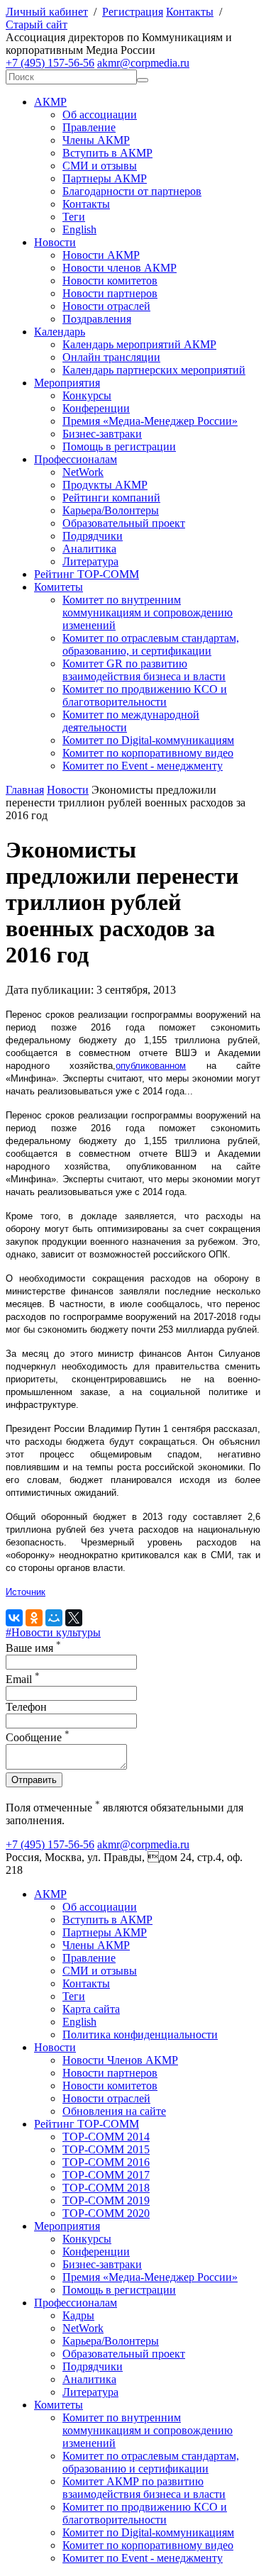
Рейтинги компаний (111, 498)
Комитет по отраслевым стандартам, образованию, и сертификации (151, 644)
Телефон (26, 1707)
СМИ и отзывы (100, 166)
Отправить (34, 1780)
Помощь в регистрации (119, 446)
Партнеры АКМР (105, 178)
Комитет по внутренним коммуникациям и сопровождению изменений (148, 612)
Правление (89, 127)
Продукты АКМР (105, 485)
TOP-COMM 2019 (106, 2200)
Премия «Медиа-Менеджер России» (150, 421)
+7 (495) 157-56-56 (50, 63)
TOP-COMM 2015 (106, 2149)
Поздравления (97, 319)
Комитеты (59, 587)
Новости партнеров (110, 293)
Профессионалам (76, 459)
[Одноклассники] (34, 1618)
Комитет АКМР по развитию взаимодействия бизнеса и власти (144, 2488)
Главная (25, 790)
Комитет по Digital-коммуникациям (148, 740)
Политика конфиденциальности (140, 2034)
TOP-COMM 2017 (106, 2175)
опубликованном (151, 1066)
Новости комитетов (110, 281)
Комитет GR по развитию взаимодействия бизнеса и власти (144, 670)
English (79, 229)
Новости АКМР (101, 255)
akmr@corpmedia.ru (143, 63)
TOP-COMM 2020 (106, 2213)
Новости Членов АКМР (120, 2060)
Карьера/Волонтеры (111, 510)
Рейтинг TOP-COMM (87, 574)
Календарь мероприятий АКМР (139, 344)
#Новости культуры (53, 1632)
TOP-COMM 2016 (106, 2162)
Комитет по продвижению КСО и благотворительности (145, 695)
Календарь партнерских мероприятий (154, 370)
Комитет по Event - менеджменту (143, 766)
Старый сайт (37, 24)
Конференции (96, 408)
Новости (55, 242)
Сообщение (38, 1737)
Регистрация (133, 12)
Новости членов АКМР (120, 268)
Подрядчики (93, 536)
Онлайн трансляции (111, 357)
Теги (74, 217)
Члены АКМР (96, 140)
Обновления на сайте (114, 2111)
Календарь (60, 332)
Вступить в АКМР (107, 153)
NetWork (83, 472)
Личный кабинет (47, 12)
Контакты (190, 12)
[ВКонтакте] (14, 1618)
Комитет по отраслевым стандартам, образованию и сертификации (151, 2462)
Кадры (78, 2315)
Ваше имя (33, 1648)
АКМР (50, 102)
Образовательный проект (124, 523)
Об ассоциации (100, 115)
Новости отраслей (106, 306)
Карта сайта (91, 2009)
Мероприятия (67, 383)
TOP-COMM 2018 (106, 2188)
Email (23, 1679)
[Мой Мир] (54, 1618)
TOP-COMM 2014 (106, 2137)
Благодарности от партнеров (132, 191)
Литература (90, 561)
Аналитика (89, 549)
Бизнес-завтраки (102, 434)
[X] (74, 1618)
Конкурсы (87, 395)
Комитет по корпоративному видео (148, 753)
